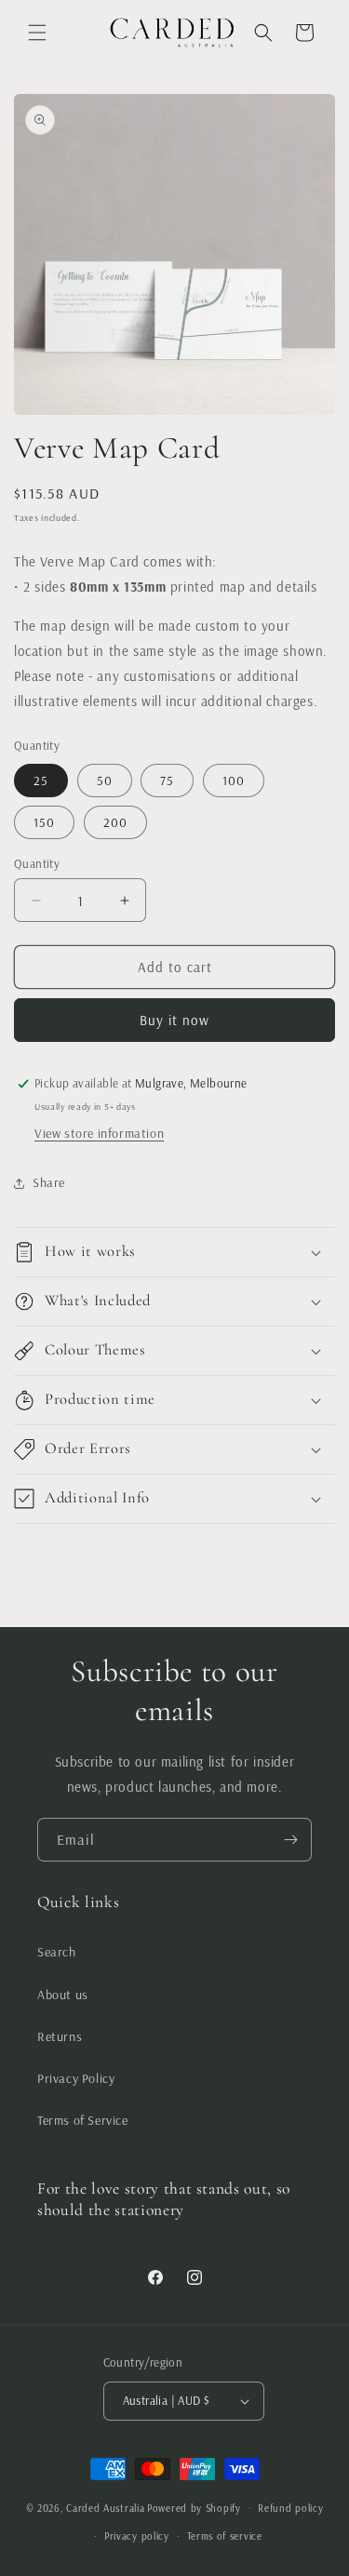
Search (57, 1952)
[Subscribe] (290, 1840)
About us (63, 1995)
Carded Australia (105, 2507)
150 (44, 822)
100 (234, 781)
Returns (60, 2036)
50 (105, 781)
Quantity (37, 863)
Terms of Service (83, 2120)
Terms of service (225, 2536)
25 (41, 781)
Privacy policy (137, 2536)
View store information (99, 1133)
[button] (37, 33)
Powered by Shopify (194, 2507)
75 (167, 781)
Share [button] (49, 1182)
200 (115, 822)
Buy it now (174, 1020)
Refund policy (290, 2508)
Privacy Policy (76, 2078)
